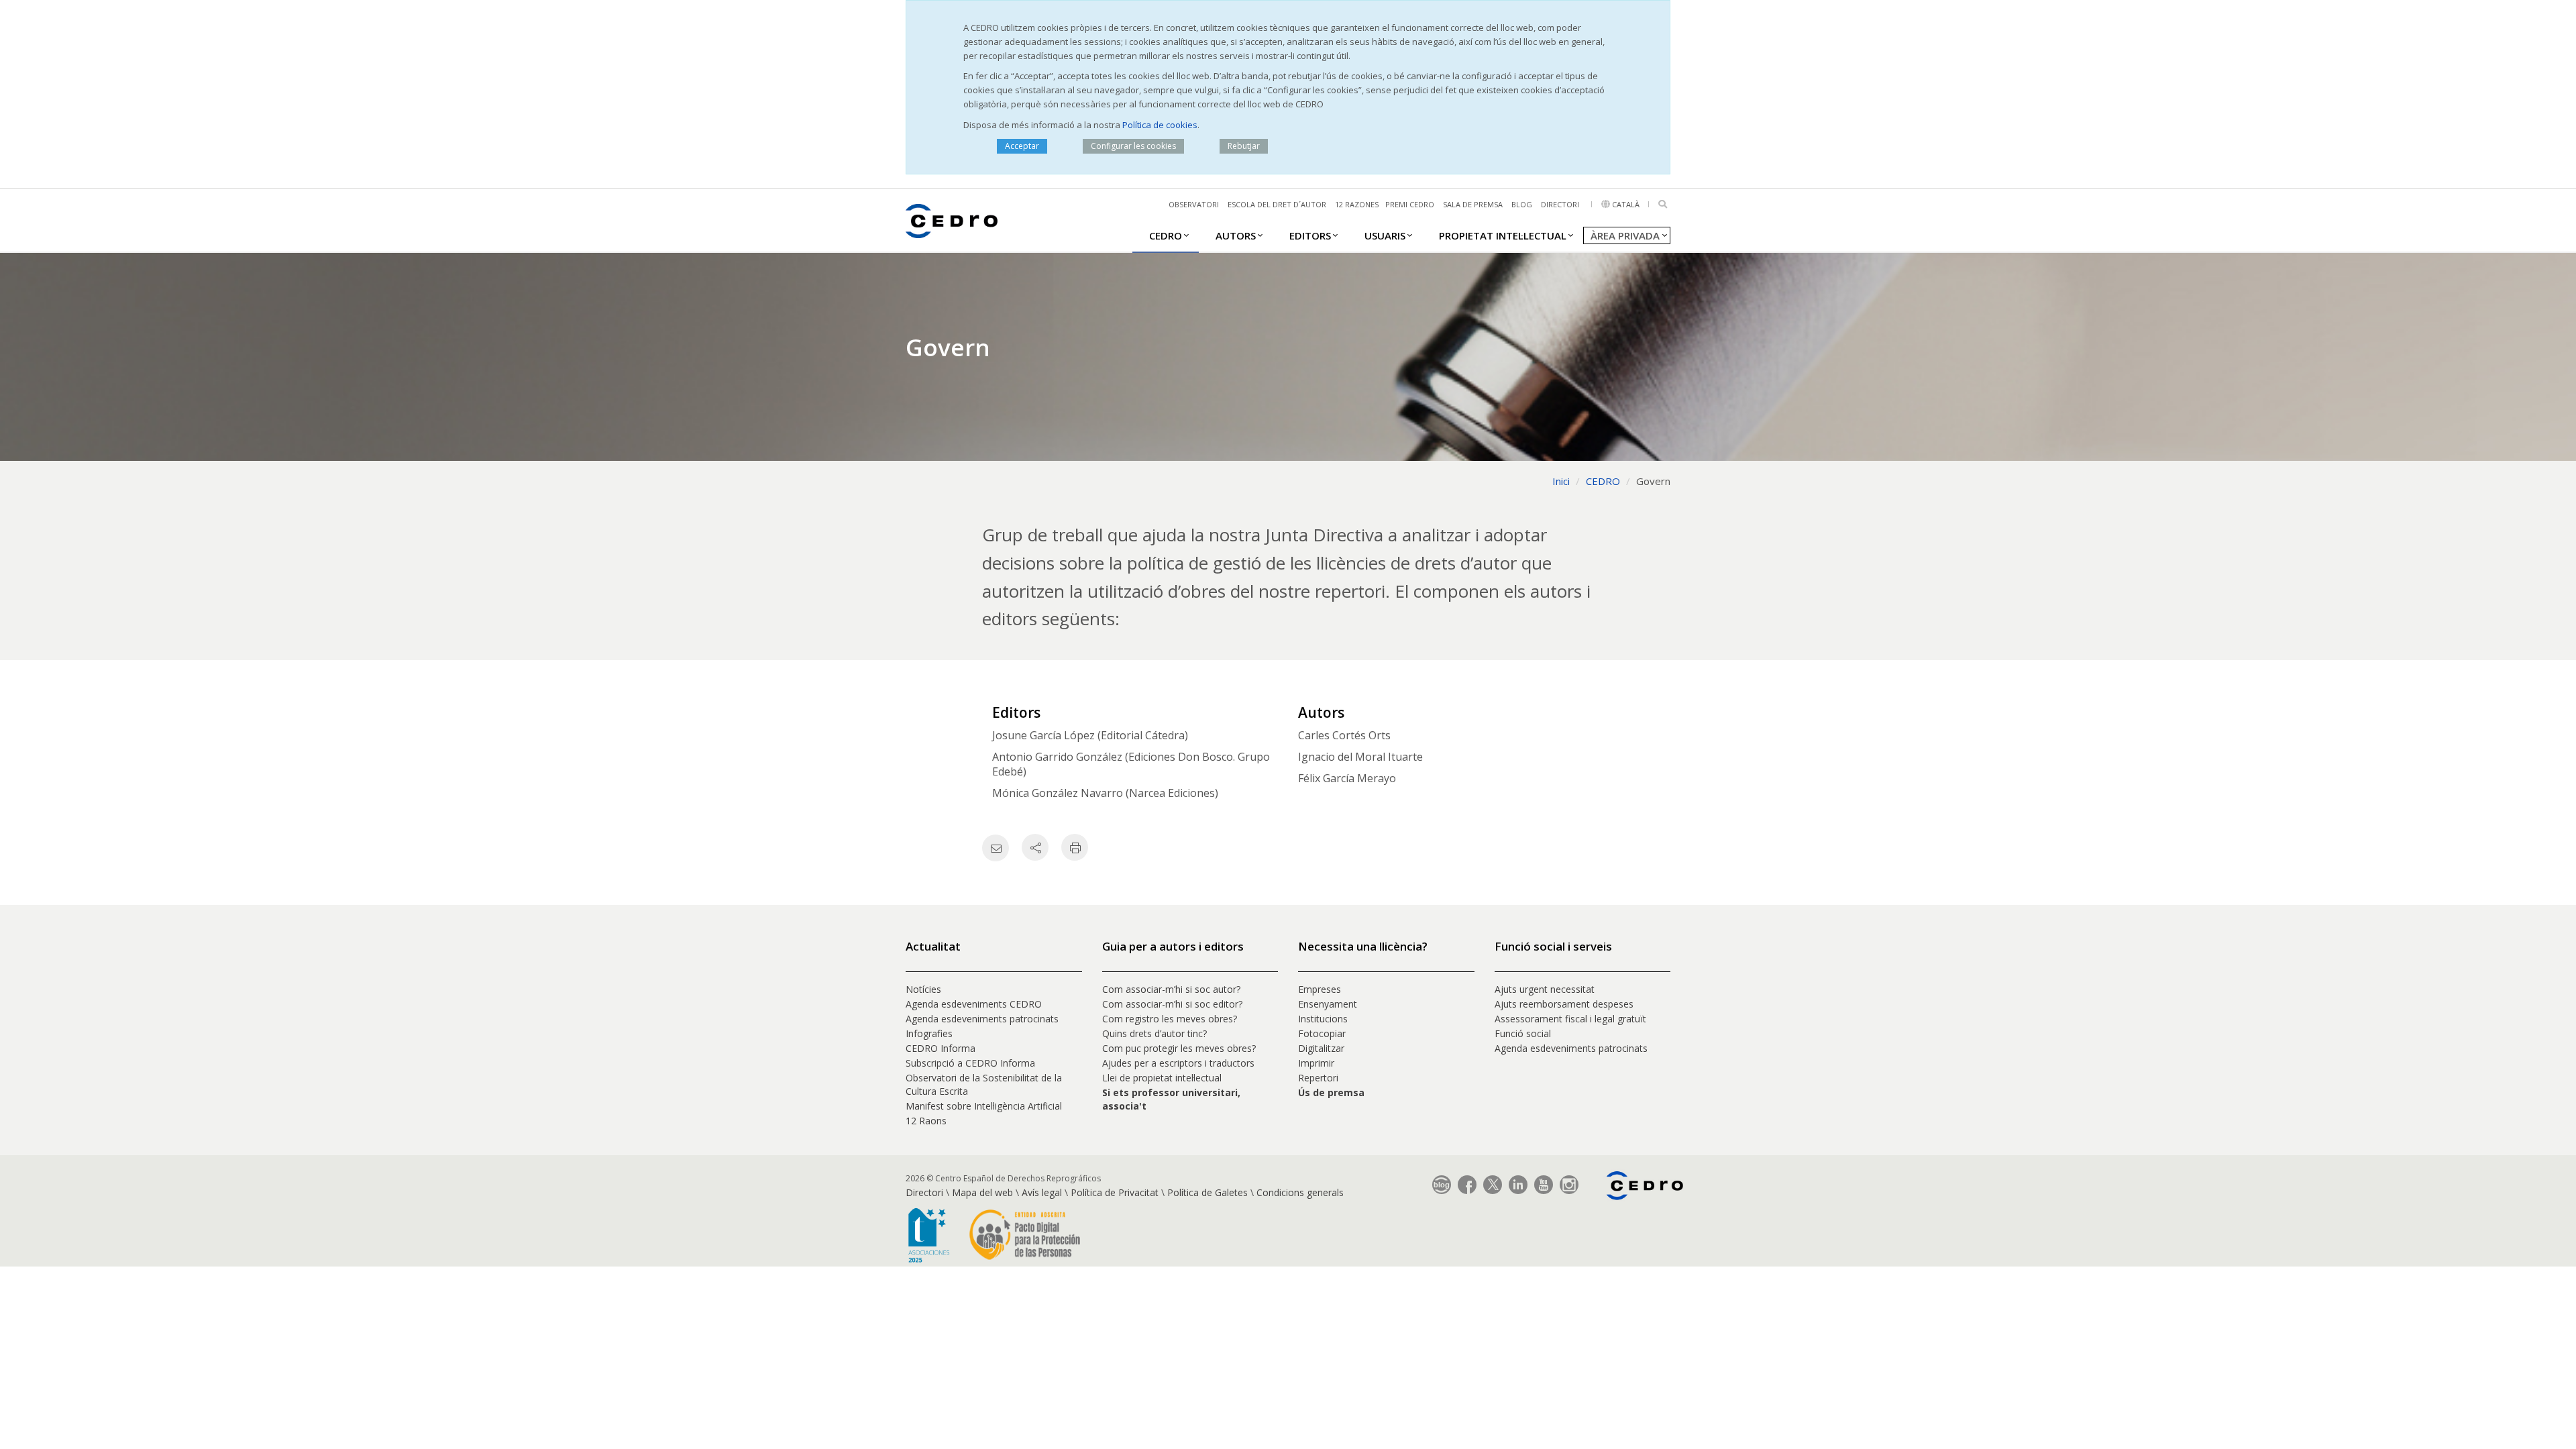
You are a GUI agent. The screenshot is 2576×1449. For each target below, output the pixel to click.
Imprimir (1316, 1063)
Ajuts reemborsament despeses (1564, 1004)
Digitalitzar (1321, 1048)
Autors (1236, 235)
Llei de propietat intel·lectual (1162, 1078)
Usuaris (1385, 235)
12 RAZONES (1357, 204)
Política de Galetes (1207, 1192)
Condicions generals (1300, 1192)
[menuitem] (1166, 235)
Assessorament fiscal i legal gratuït (1572, 1019)
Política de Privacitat (1115, 1192)
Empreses (1320, 989)
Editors (1310, 235)
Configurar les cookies (1133, 146)
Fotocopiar (1322, 1033)
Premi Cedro (1410, 204)
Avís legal (1042, 1192)
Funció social (1523, 1033)
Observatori (1194, 204)
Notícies (923, 989)
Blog (1522, 204)
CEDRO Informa (941, 1048)
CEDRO (1166, 235)
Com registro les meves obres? (1170, 1019)
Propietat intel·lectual (1503, 235)
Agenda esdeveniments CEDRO (974, 1004)
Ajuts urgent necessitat (1545, 989)
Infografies (929, 1033)
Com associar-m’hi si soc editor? (1172, 1004)
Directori (1560, 204)
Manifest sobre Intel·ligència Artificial (984, 1106)
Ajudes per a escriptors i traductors (1178, 1063)
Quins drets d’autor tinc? (1155, 1033)
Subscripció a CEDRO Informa (970, 1063)
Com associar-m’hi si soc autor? (1171, 989)
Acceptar (1022, 146)
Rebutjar (1244, 146)
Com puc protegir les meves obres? (1179, 1048)
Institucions (1323, 1019)
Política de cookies (1160, 125)
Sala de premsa (1473, 204)
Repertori (1318, 1078)
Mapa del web (982, 1192)
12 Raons (926, 1121)
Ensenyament (1328, 1004)
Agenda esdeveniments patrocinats (982, 1019)
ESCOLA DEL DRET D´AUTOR (1277, 204)
